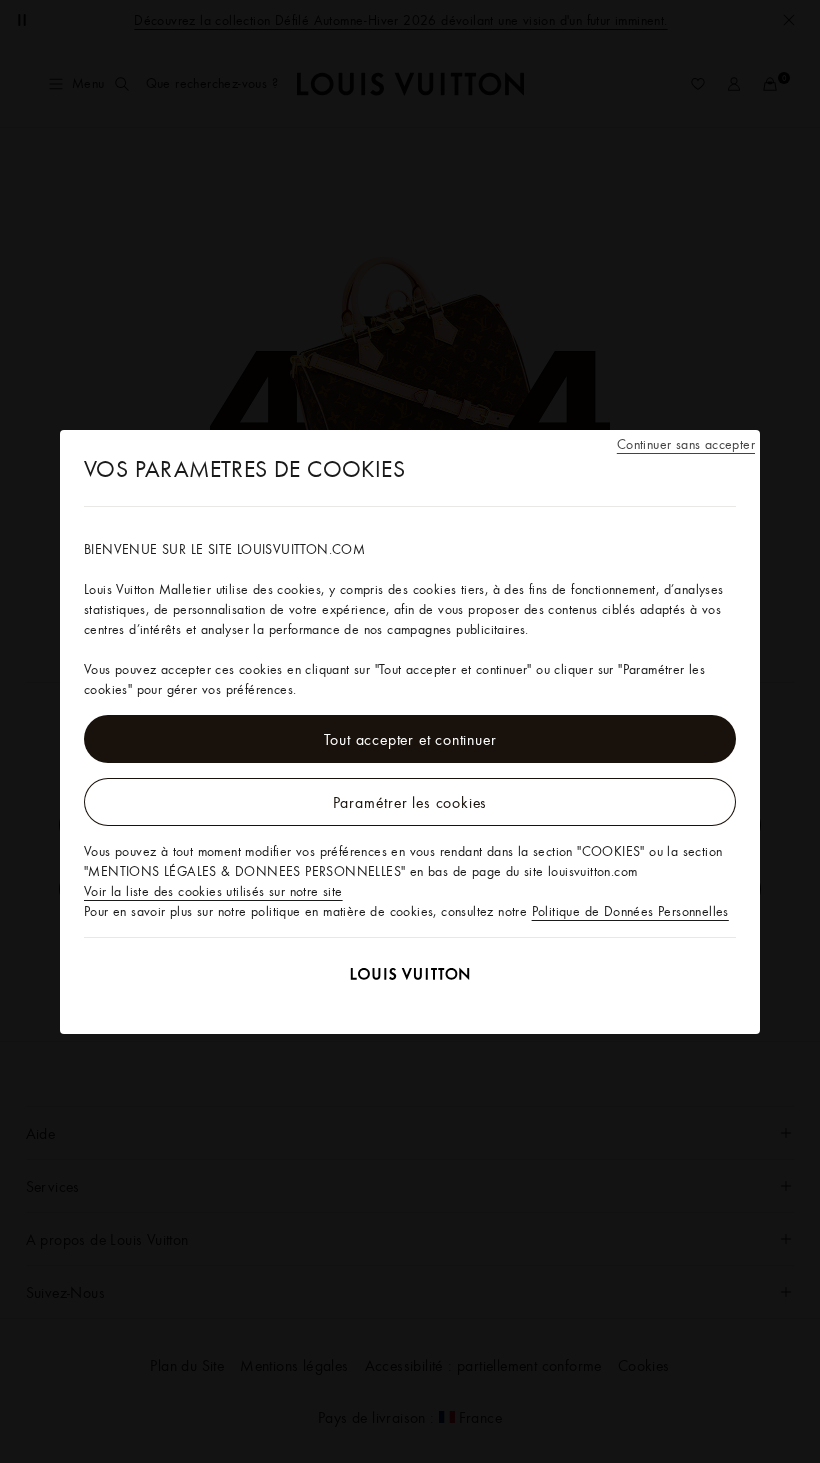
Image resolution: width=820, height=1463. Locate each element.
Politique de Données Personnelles (630, 911)
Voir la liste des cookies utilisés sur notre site (213, 891)
